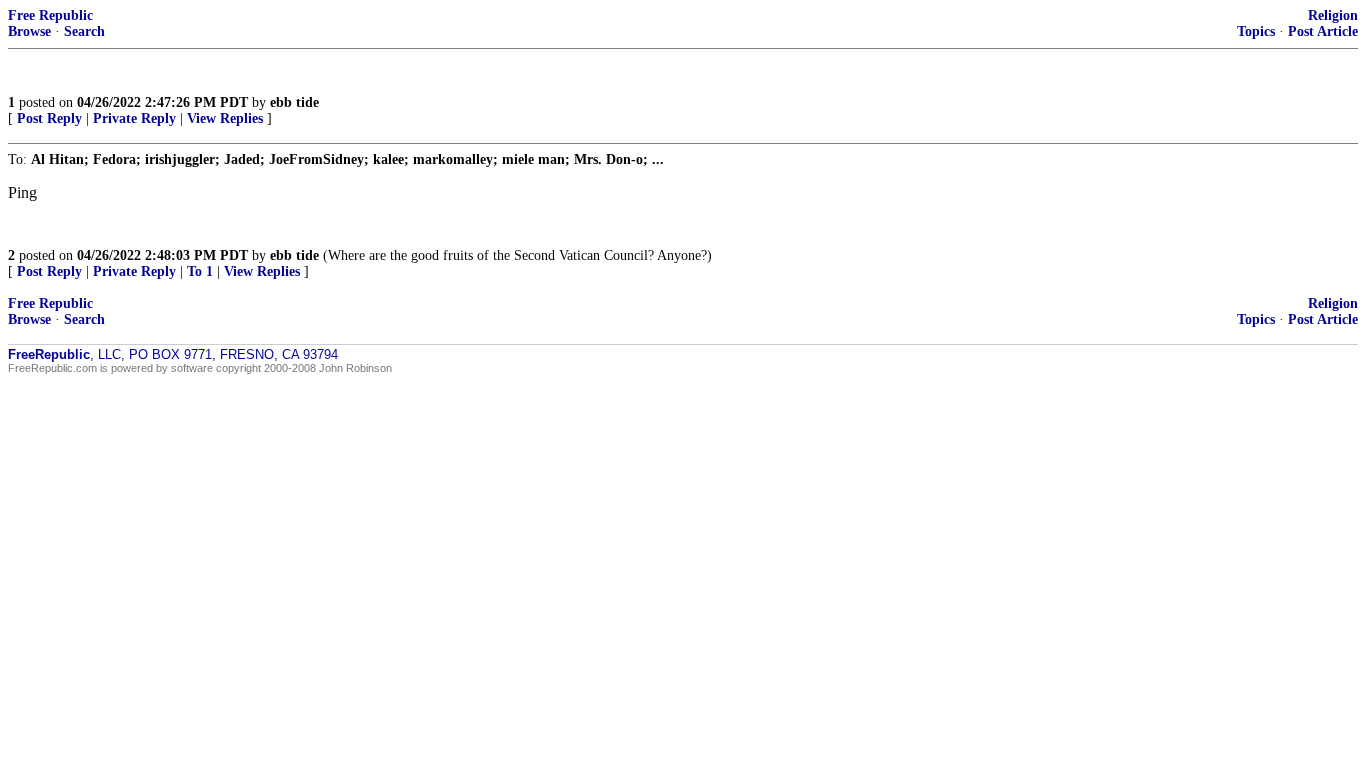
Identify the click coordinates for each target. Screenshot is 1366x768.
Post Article (1323, 31)
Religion (1333, 15)
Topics (1256, 31)
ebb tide (294, 102)
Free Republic (50, 15)
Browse (29, 31)
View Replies (225, 118)
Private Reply (134, 118)
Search (84, 31)
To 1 (200, 271)
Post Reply (49, 118)
